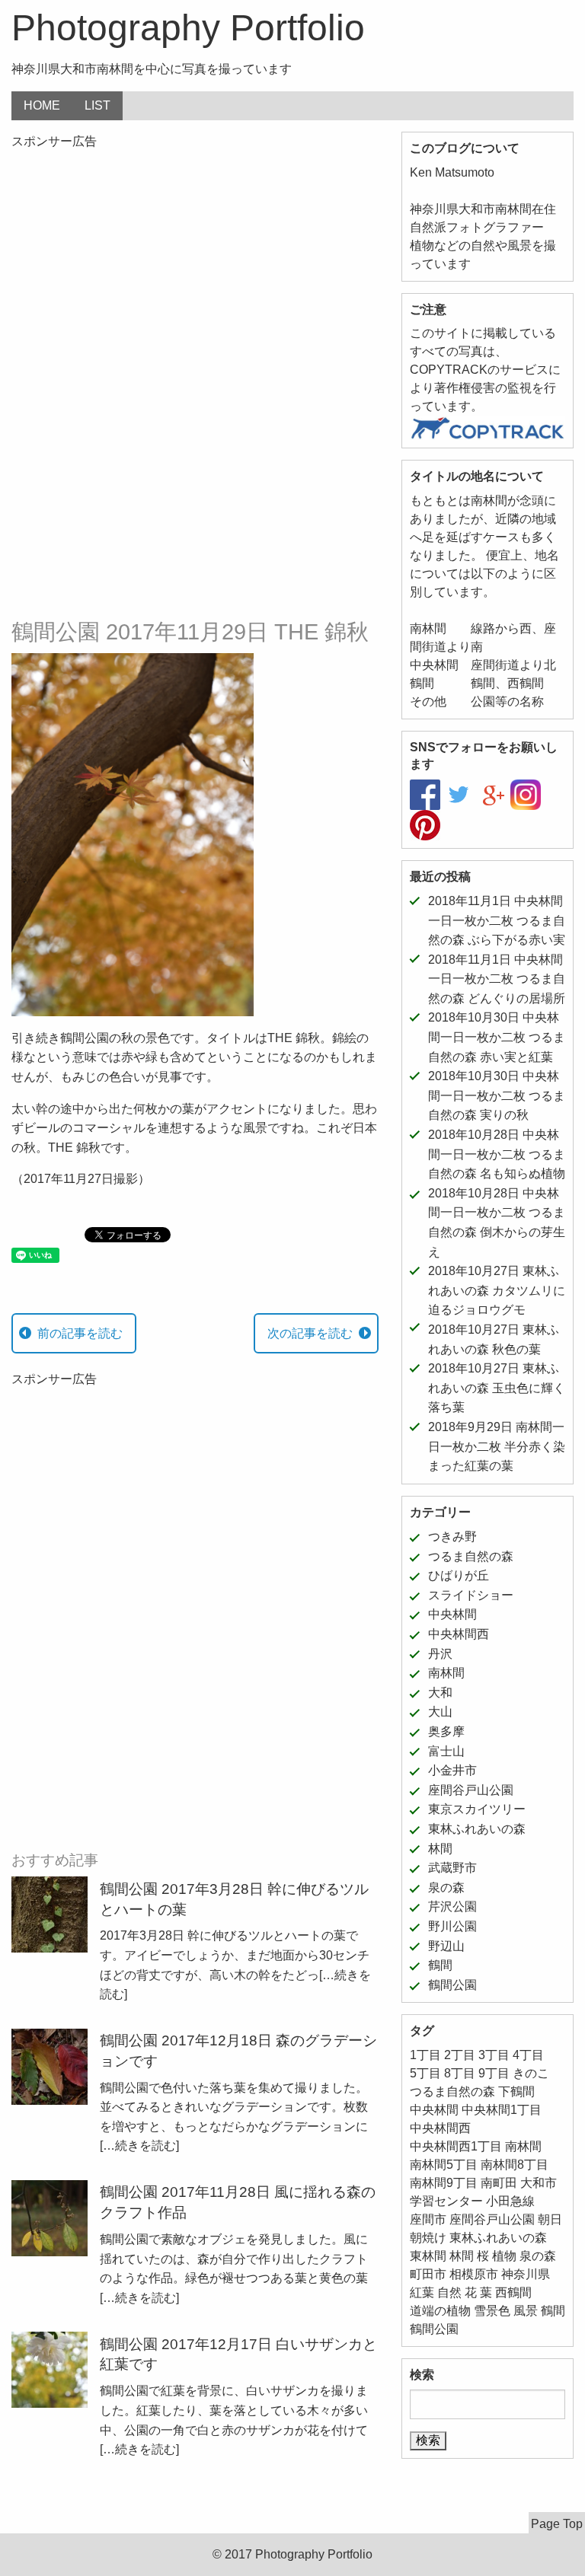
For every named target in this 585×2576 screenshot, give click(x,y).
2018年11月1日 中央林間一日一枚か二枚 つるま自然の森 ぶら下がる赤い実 (497, 920)
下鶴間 (516, 2091)
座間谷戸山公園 (471, 1790)
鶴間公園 (452, 1985)
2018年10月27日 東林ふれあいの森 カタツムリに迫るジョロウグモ (497, 1290)
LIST (97, 105)
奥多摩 (446, 1731)
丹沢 (440, 1654)
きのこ (531, 2073)
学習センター (446, 2201)
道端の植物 (440, 2311)
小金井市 (452, 1770)
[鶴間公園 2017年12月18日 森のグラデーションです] (50, 2066)
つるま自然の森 (471, 1556)
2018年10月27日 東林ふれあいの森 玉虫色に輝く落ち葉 (497, 1388)
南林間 (446, 1673)
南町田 (499, 2183)
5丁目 (425, 2073)
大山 (440, 1712)
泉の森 (446, 1887)
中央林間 (452, 1614)
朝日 (550, 2219)
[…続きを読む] (139, 2146)
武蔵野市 (452, 1868)
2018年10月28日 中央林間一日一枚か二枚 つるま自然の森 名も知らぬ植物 (497, 1154)
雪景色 (492, 2311)
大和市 (539, 2183)
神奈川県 (526, 2274)
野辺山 (446, 1946)
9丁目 (494, 2073)
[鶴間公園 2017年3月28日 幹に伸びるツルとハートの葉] (50, 1914)
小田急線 (510, 2201)
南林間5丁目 (444, 2165)
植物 (504, 2256)
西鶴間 (513, 2292)
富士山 (446, 1751)
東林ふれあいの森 (477, 1829)
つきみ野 (452, 1537)
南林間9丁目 (444, 2183)
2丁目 (460, 2055)
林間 (440, 1849)
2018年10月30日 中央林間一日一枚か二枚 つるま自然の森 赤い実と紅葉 (497, 1037)
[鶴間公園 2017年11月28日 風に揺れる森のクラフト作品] (50, 2217)
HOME (42, 105)
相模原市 (474, 2274)
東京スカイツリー (477, 1809)
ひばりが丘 (459, 1575)
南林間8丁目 (515, 2165)
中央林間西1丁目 (456, 2146)
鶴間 (440, 1965)
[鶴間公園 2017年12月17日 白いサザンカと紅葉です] (50, 2369)
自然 (449, 2292)
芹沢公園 (452, 1906)
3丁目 (494, 2055)
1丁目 (425, 2055)
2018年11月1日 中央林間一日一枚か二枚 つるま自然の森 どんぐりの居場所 (497, 979)
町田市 (428, 2274)
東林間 (428, 2256)
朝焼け (428, 2238)
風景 (526, 2311)
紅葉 (422, 2292)
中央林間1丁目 (502, 2110)
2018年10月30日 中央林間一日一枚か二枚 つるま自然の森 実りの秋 (497, 1095)
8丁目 (460, 2073)
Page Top (557, 2524)
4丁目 (528, 2055)
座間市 (428, 2219)
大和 (440, 1693)
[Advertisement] (195, 270)
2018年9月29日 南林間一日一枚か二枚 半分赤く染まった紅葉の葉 (497, 1446)
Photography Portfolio (188, 28)
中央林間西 (459, 1634)
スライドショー (471, 1595)
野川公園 (452, 1926)
